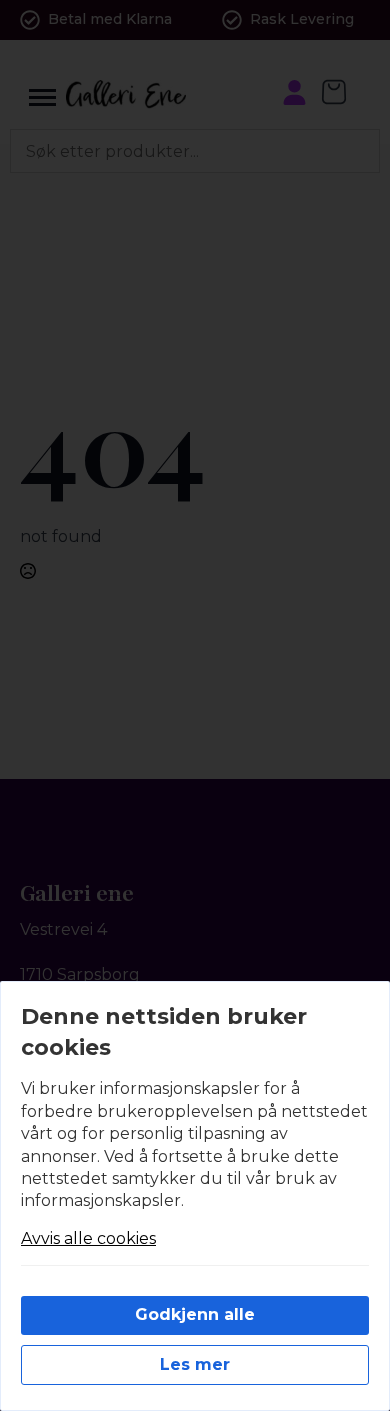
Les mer (195, 1364)
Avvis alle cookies (88, 1238)
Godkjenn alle (195, 1314)
